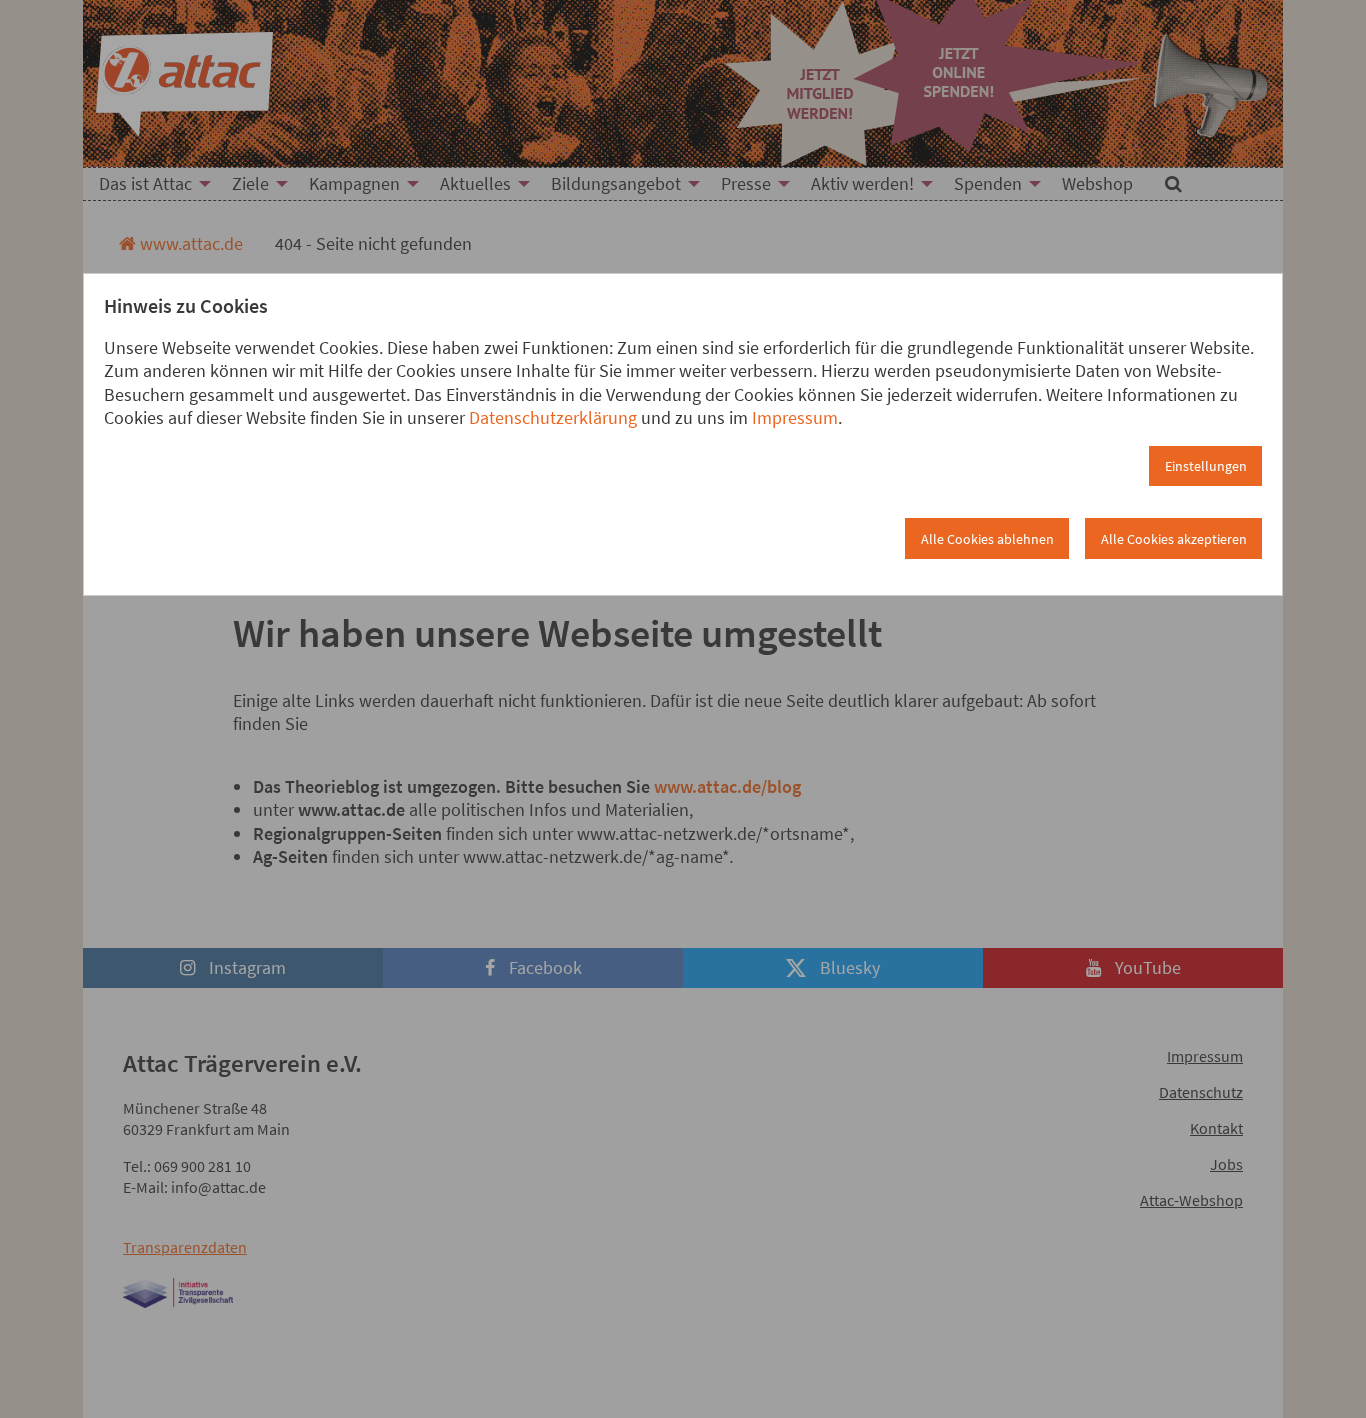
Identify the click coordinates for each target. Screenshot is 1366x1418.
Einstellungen (1206, 466)
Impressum (795, 417)
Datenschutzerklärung (553, 417)
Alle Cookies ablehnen (987, 539)
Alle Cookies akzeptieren (1174, 539)
